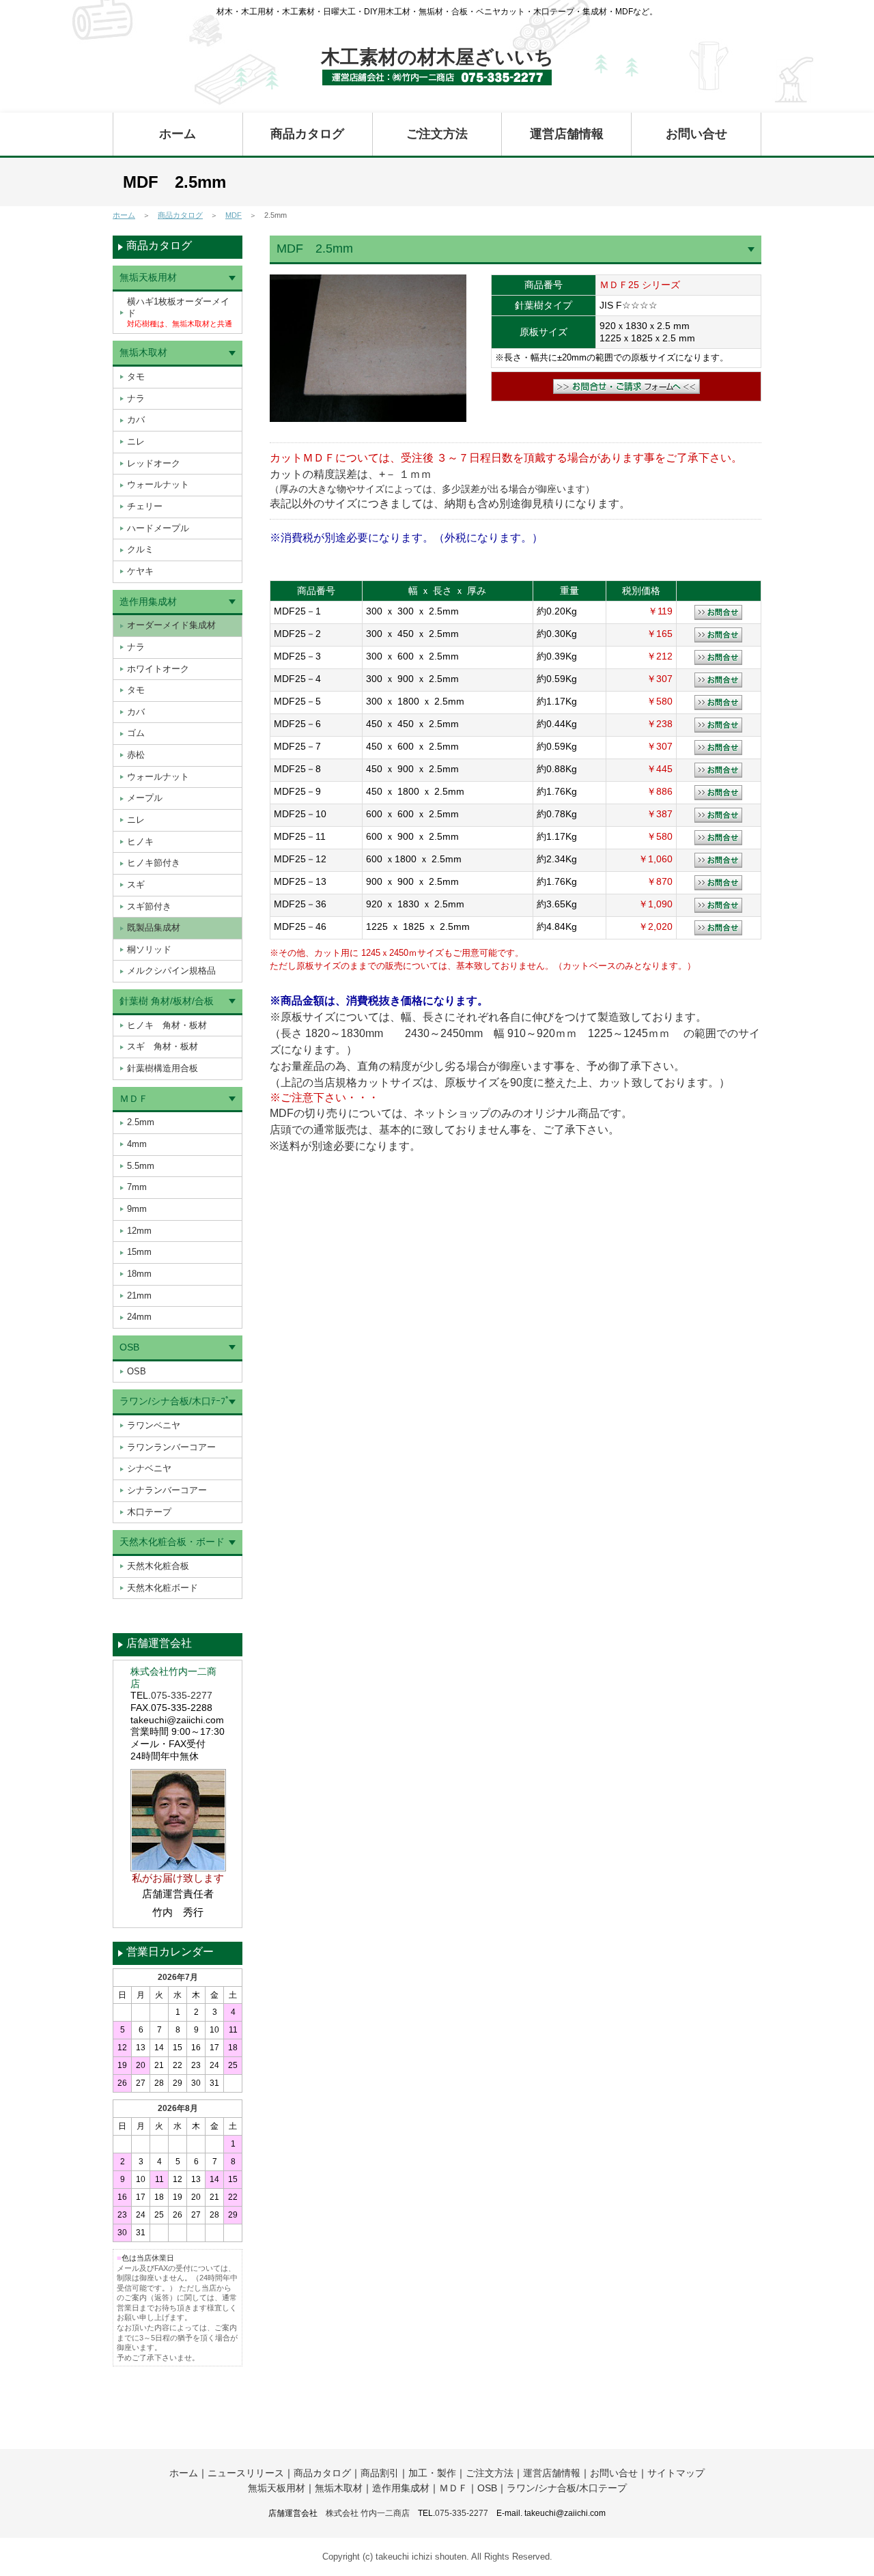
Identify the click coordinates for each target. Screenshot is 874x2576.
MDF (234, 215)
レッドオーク (154, 463)
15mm (139, 1252)
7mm (137, 1187)
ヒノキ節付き (154, 863)
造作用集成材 (148, 601)
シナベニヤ (149, 1468)
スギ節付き (149, 906)
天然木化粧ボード (163, 1588)
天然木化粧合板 (158, 1566)
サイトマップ (676, 2473)
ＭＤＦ (134, 1099)
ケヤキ (140, 571)
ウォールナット (158, 484)
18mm (139, 1274)
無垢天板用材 (148, 277)
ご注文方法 (437, 134)
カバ (136, 420)
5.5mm (141, 1166)
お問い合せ (696, 134)
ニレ (136, 441)
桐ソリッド (149, 949)
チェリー (145, 506)
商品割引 (380, 2473)
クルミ (140, 549)
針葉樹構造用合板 (163, 1068)
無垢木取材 (143, 352)
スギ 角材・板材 (163, 1046)
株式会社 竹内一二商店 (368, 2513)
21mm (139, 1296)
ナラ (136, 398)
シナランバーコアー (167, 1490)
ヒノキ (140, 841)
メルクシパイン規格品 (171, 971)
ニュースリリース (246, 2473)
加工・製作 (432, 2473)
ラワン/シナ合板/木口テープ (567, 2488)
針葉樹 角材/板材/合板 (167, 1001)
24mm (139, 1317)
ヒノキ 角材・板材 (167, 1025)
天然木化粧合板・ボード (172, 1542)
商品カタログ (307, 134)
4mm (137, 1144)
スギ (136, 884)
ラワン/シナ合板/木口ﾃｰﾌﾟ (175, 1401)
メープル (145, 798)
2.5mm (141, 1122)
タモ (136, 377)
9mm (137, 1209)
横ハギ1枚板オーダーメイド (180, 312)
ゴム (136, 733)
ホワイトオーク (158, 669)
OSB (129, 1347)
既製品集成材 (154, 928)
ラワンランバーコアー (171, 1447)
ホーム (178, 134)
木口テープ (149, 1512)
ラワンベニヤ (154, 1425)
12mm (139, 1231)
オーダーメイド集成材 (171, 625)
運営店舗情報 (567, 134)
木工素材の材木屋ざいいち (437, 57)
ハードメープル (158, 528)
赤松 (136, 755)
